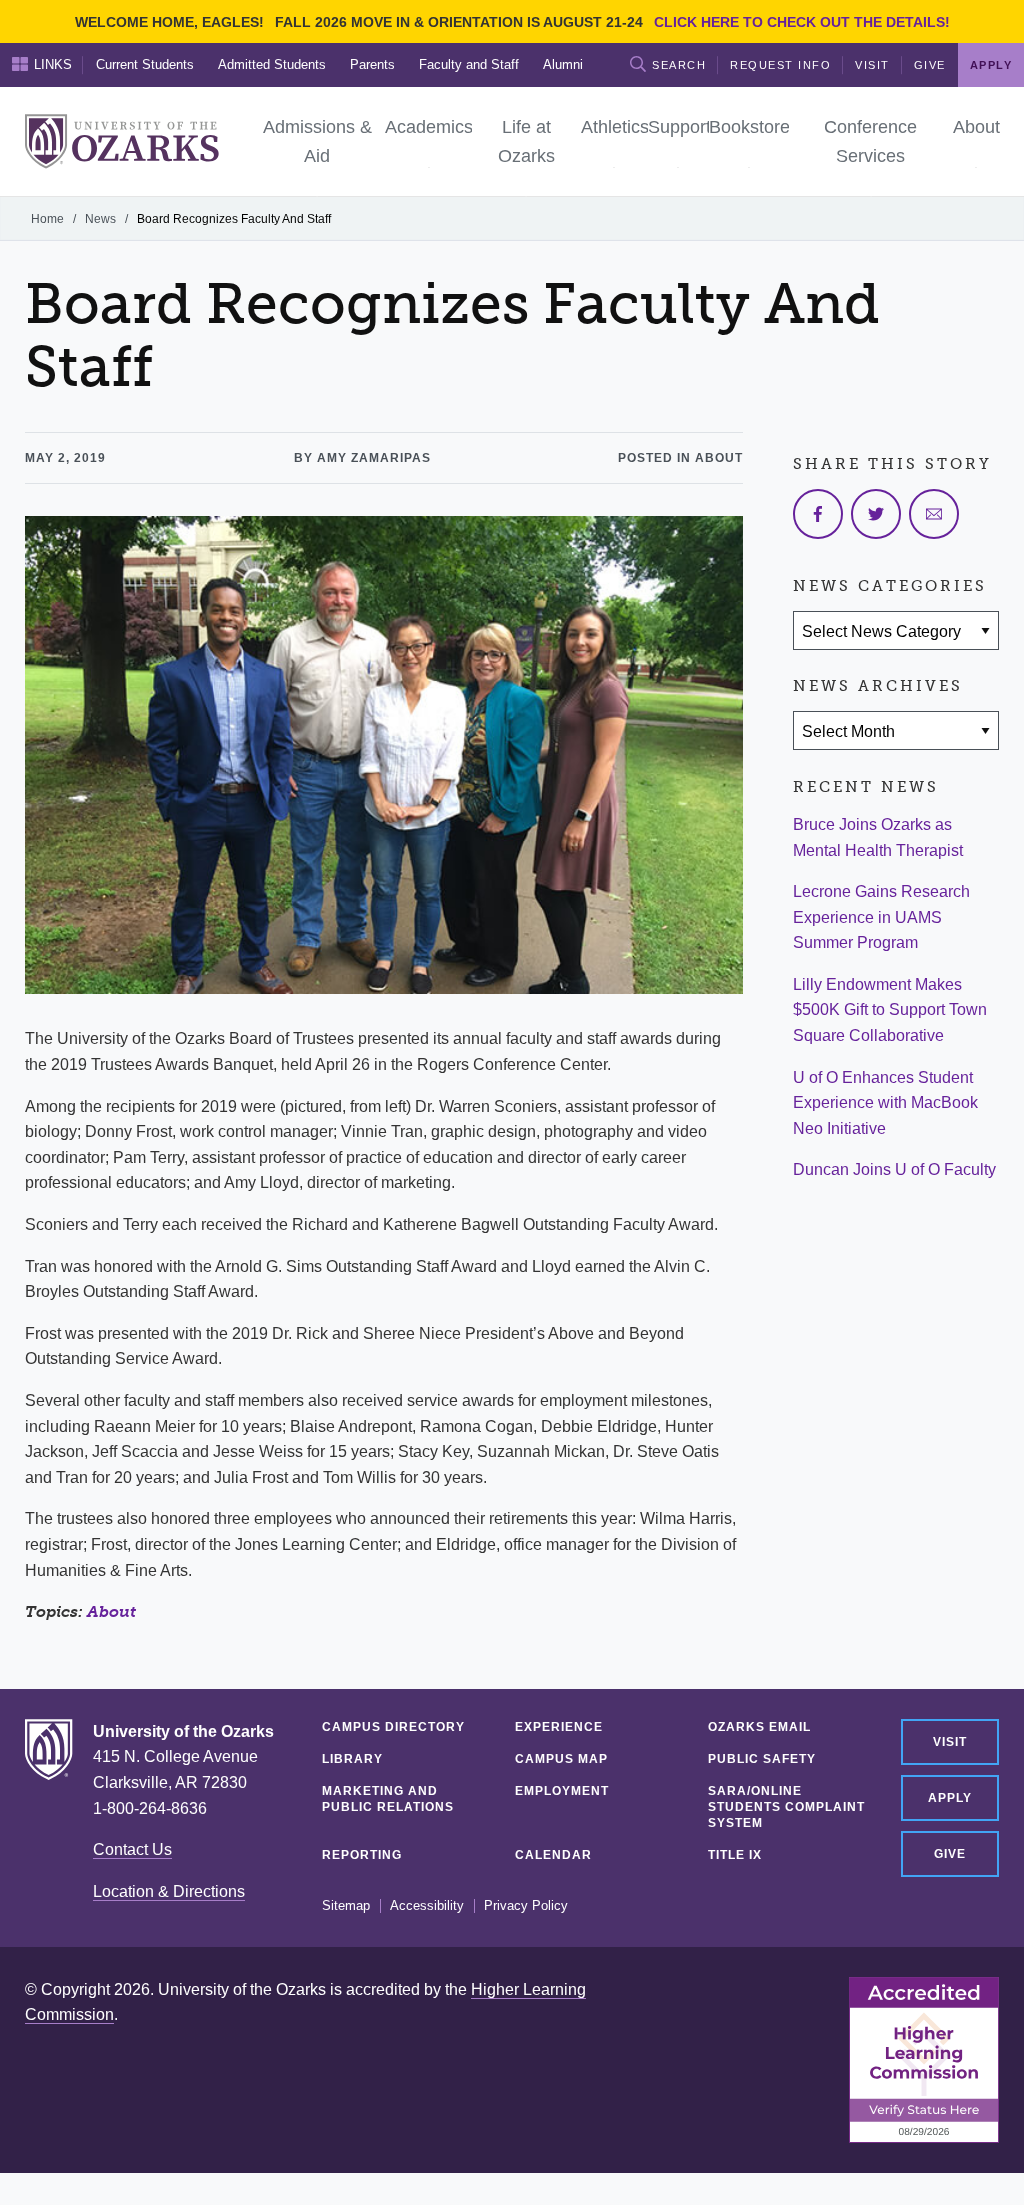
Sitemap (346, 1906)
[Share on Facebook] (818, 514)
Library (352, 1759)
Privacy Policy (526, 1906)
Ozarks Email (759, 1727)
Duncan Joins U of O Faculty (894, 1169)
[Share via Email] (934, 514)
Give (930, 65)
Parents (372, 64)
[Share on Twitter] (876, 514)
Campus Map (561, 1759)
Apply (950, 1798)
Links (53, 64)
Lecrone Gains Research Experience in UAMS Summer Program (881, 917)
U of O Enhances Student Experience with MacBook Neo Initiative (885, 1103)
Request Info (780, 65)
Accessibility (427, 1906)
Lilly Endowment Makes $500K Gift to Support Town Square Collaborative (890, 1010)
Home (47, 219)
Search (679, 65)
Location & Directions (169, 1891)
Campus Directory (393, 1727)
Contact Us (132, 1849)
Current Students (145, 64)
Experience (559, 1727)
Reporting (362, 1855)
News (100, 219)
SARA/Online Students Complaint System (786, 1807)
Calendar (553, 1855)
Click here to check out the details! (802, 22)
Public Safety (762, 1759)
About (111, 1611)
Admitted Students (272, 64)
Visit (872, 65)
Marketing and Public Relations (388, 1799)
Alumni (563, 64)
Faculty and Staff (469, 64)
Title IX (735, 1855)
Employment (562, 1791)
